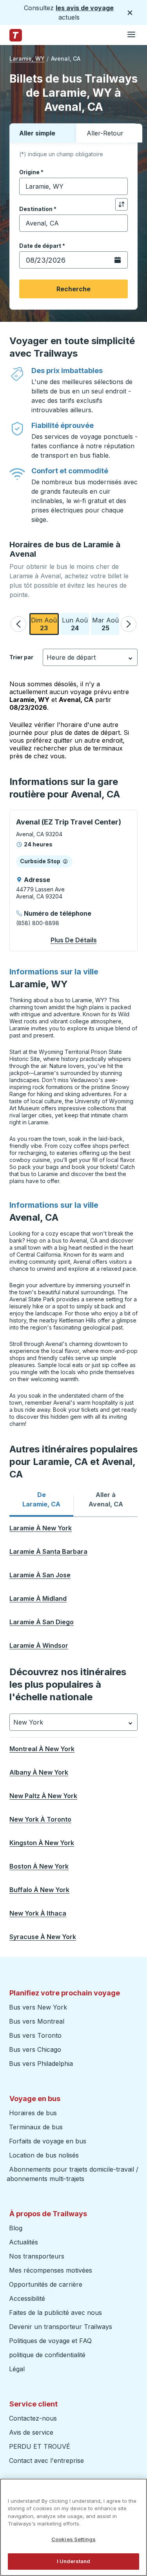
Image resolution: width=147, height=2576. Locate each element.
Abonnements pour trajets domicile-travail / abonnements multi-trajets (73, 2174)
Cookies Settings (73, 2539)
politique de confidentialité (47, 2355)
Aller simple (37, 133)
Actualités (24, 2242)
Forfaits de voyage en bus (48, 2141)
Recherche (73, 289)
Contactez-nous (33, 2418)
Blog (16, 2228)
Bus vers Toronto (35, 2035)
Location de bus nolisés (44, 2155)
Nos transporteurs (37, 2256)
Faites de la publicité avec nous (55, 2313)
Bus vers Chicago (35, 2049)
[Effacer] (119, 187)
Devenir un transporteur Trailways (62, 2327)
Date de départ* (42, 246)
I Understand (74, 2561)
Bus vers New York (38, 2007)
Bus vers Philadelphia (41, 2064)
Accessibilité (27, 2298)
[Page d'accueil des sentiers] (16, 35)
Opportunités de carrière (46, 2284)
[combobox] (73, 186)
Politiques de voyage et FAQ (50, 2341)
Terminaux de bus (36, 2127)
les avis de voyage (85, 8)
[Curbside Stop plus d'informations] (65, 861)
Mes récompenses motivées (51, 2270)
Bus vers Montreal (37, 2021)
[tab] (41, 1499)
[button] (18, 624)
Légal (17, 2369)
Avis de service (31, 2432)
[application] (73, 881)
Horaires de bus (33, 2113)
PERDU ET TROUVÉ (40, 2446)
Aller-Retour (105, 133)
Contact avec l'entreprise (46, 2461)
